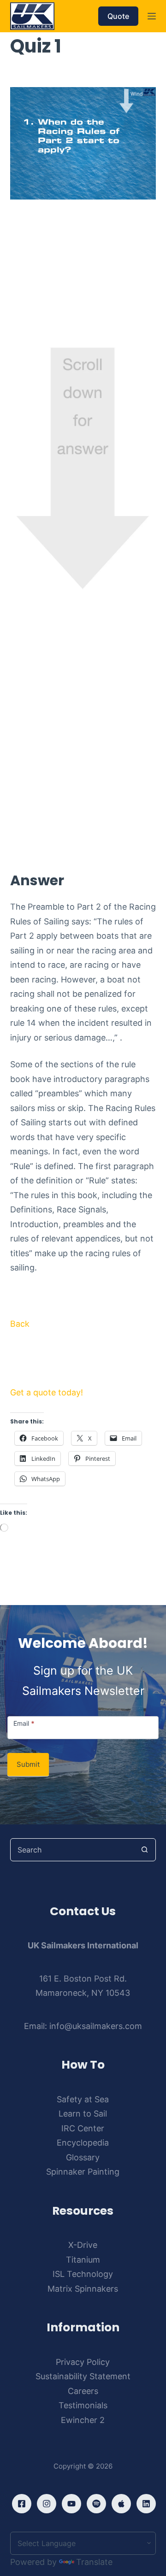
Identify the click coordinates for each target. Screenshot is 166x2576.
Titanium (83, 2260)
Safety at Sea (83, 2099)
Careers (83, 2391)
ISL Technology (83, 2274)
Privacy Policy (83, 2362)
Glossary (83, 2157)
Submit (28, 1764)
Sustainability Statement (83, 2376)
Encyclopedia (83, 2143)
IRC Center (83, 2128)
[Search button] (144, 1850)
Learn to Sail (83, 2114)
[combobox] (72, 1850)
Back (20, 1324)
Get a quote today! (47, 1392)
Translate (94, 2562)
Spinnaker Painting (83, 2172)
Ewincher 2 (83, 2420)
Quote (118, 16)
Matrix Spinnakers (83, 2289)
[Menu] (152, 16)
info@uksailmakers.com (96, 2026)
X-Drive (83, 2245)
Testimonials (83, 2405)
